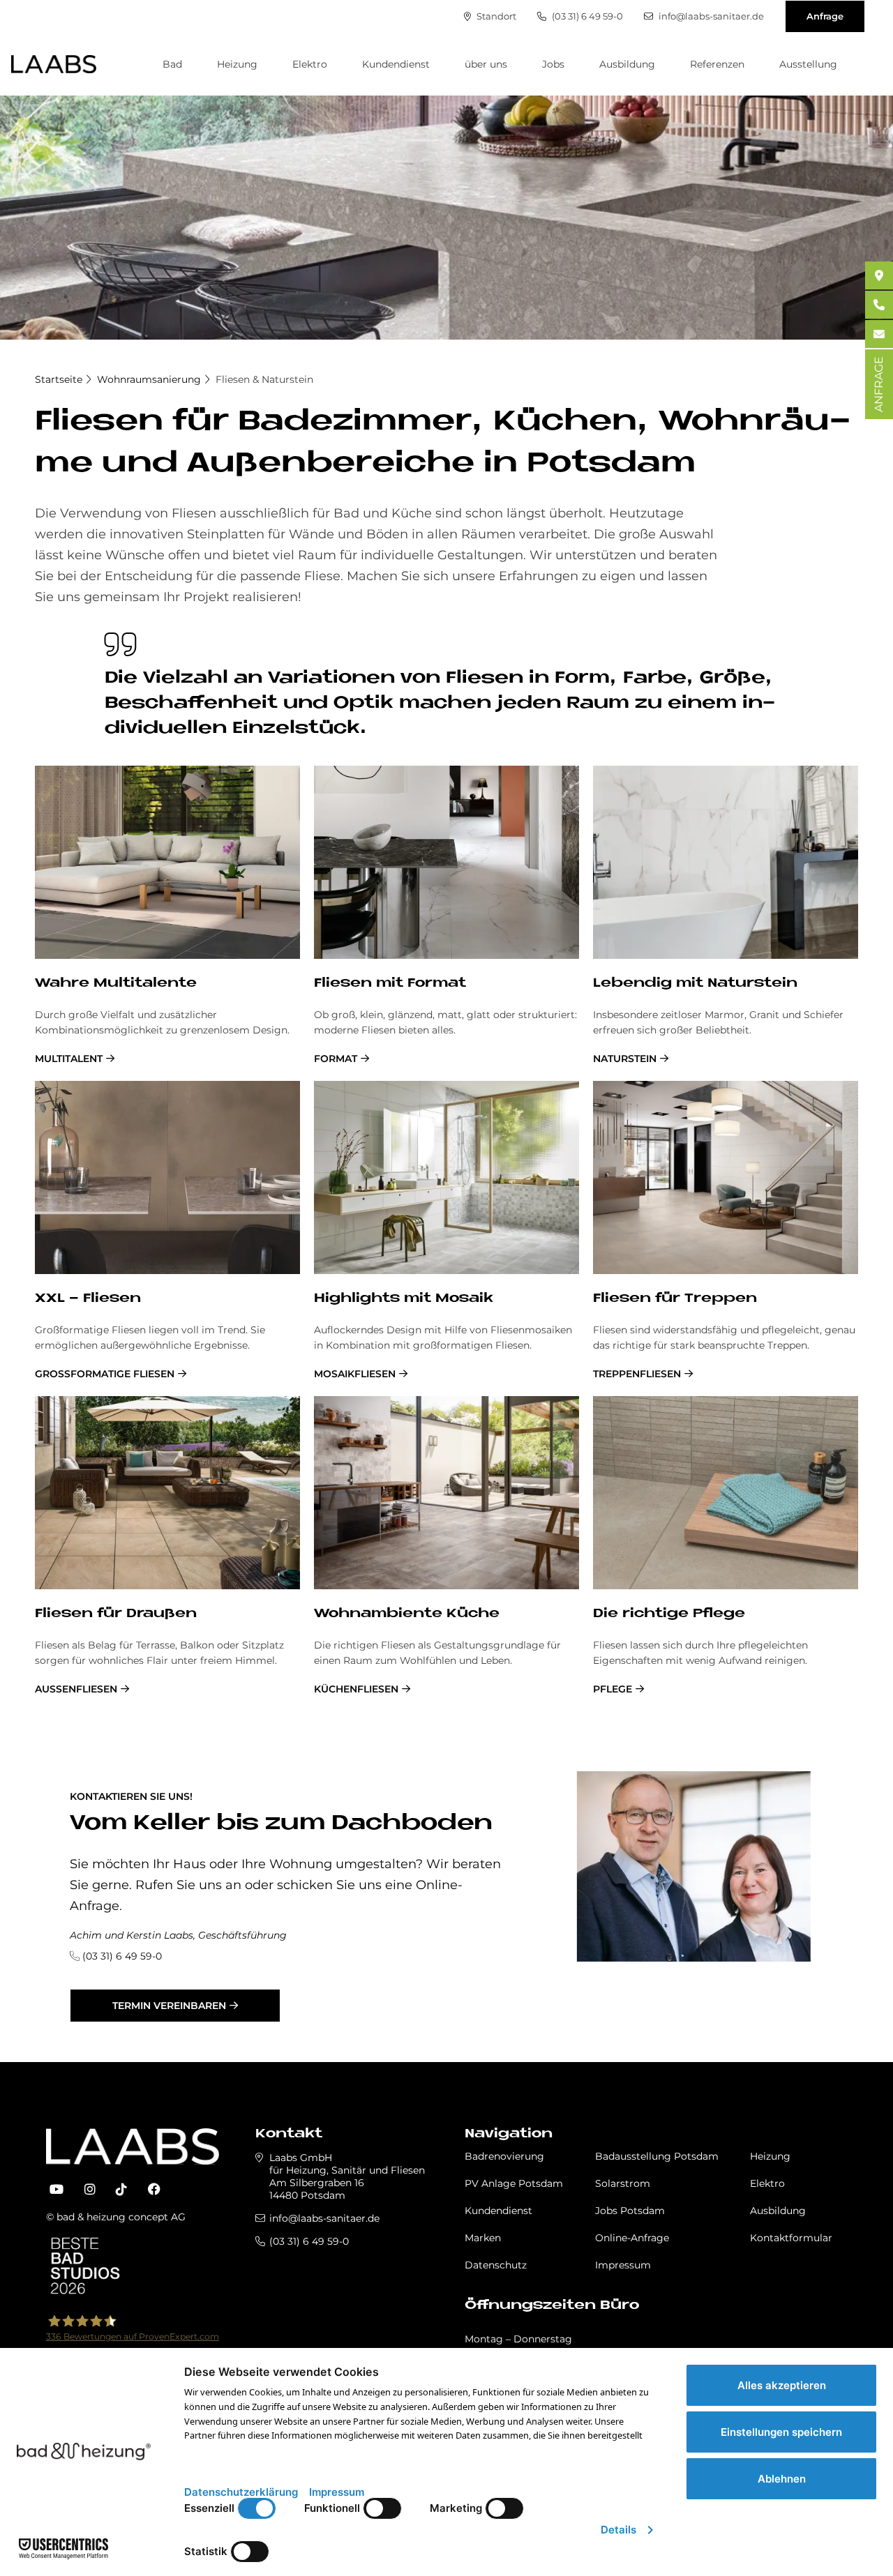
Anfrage (825, 16)
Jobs (553, 64)
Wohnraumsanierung (149, 379)
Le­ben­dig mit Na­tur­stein (695, 984)
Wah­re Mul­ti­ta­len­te (116, 984)
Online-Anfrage (632, 2238)
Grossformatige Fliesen (105, 1374)
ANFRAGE (879, 384)
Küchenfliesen (356, 1689)
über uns (486, 64)
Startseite (59, 379)
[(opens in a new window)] (57, 2190)
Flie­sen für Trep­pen (675, 1299)
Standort (495, 16)
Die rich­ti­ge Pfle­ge (669, 1614)
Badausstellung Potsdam (657, 2156)
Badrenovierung (504, 2156)
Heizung (237, 64)
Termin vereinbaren (169, 2006)
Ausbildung (627, 64)
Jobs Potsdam (630, 2211)
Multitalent (69, 1059)
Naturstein (625, 1059)
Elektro (310, 64)
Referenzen (717, 64)
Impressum (623, 2265)
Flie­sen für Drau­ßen (116, 1614)
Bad (172, 64)
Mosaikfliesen (355, 1374)
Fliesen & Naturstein (264, 379)
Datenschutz (496, 2265)
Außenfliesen (76, 1689)
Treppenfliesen (637, 1374)
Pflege (613, 1689)
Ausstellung (808, 64)
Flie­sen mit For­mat (390, 984)
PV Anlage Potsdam (514, 2183)
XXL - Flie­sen (88, 1299)
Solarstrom (623, 2183)
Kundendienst (396, 64)
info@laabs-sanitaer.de (710, 16)
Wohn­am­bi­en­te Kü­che (407, 1614)
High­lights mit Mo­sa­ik (404, 1299)
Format (336, 1059)
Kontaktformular (791, 2238)
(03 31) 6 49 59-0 (586, 16)
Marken (483, 2238)
